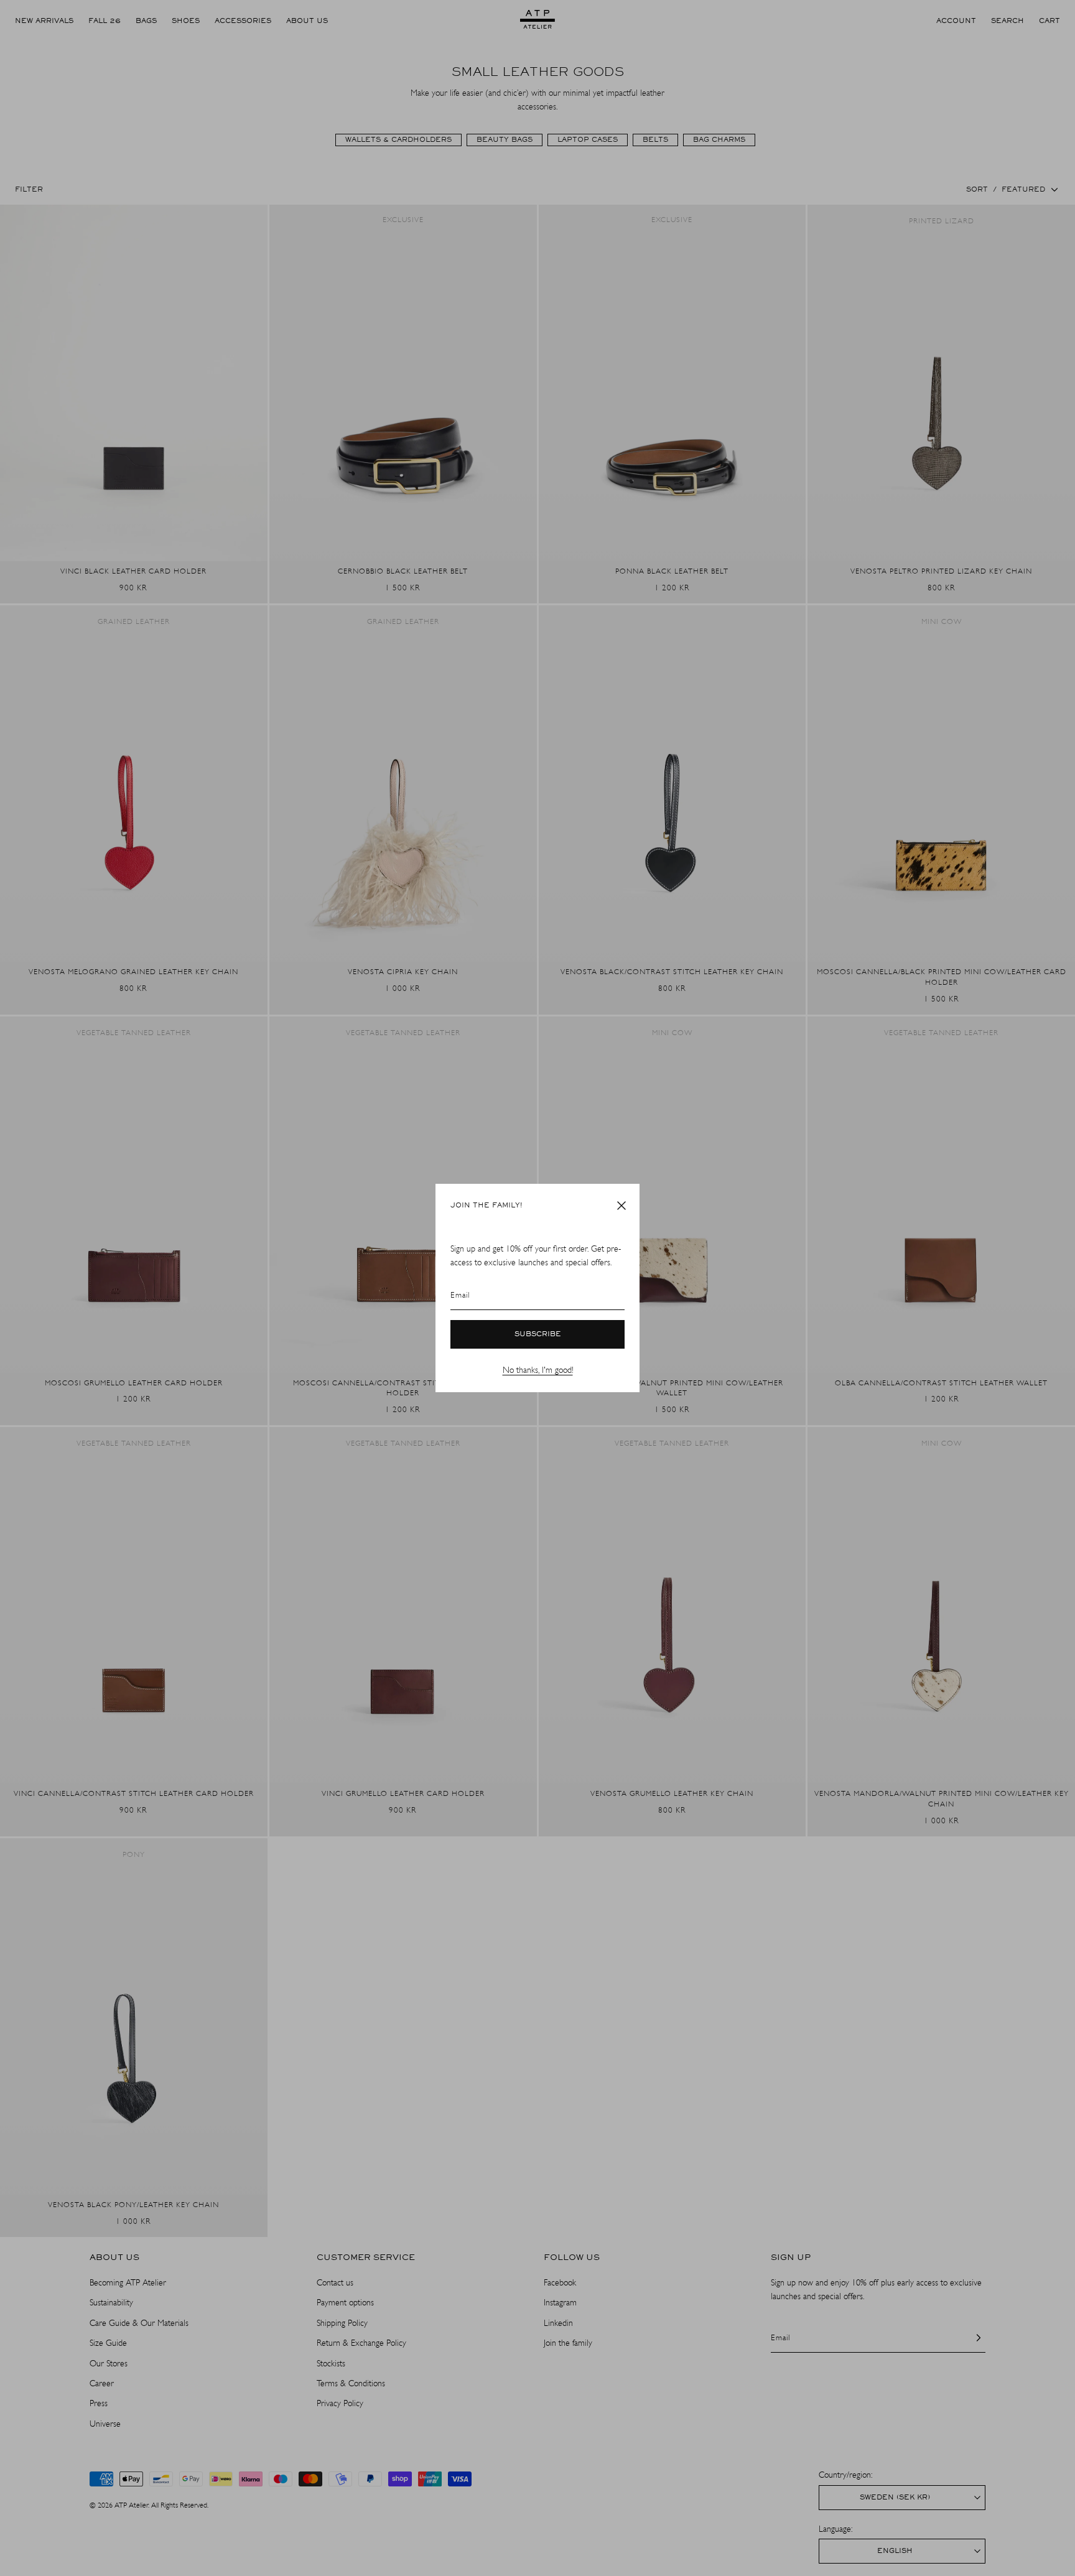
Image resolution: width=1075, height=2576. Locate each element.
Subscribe (538, 1334)
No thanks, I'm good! (538, 1370)
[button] (621, 1206)
